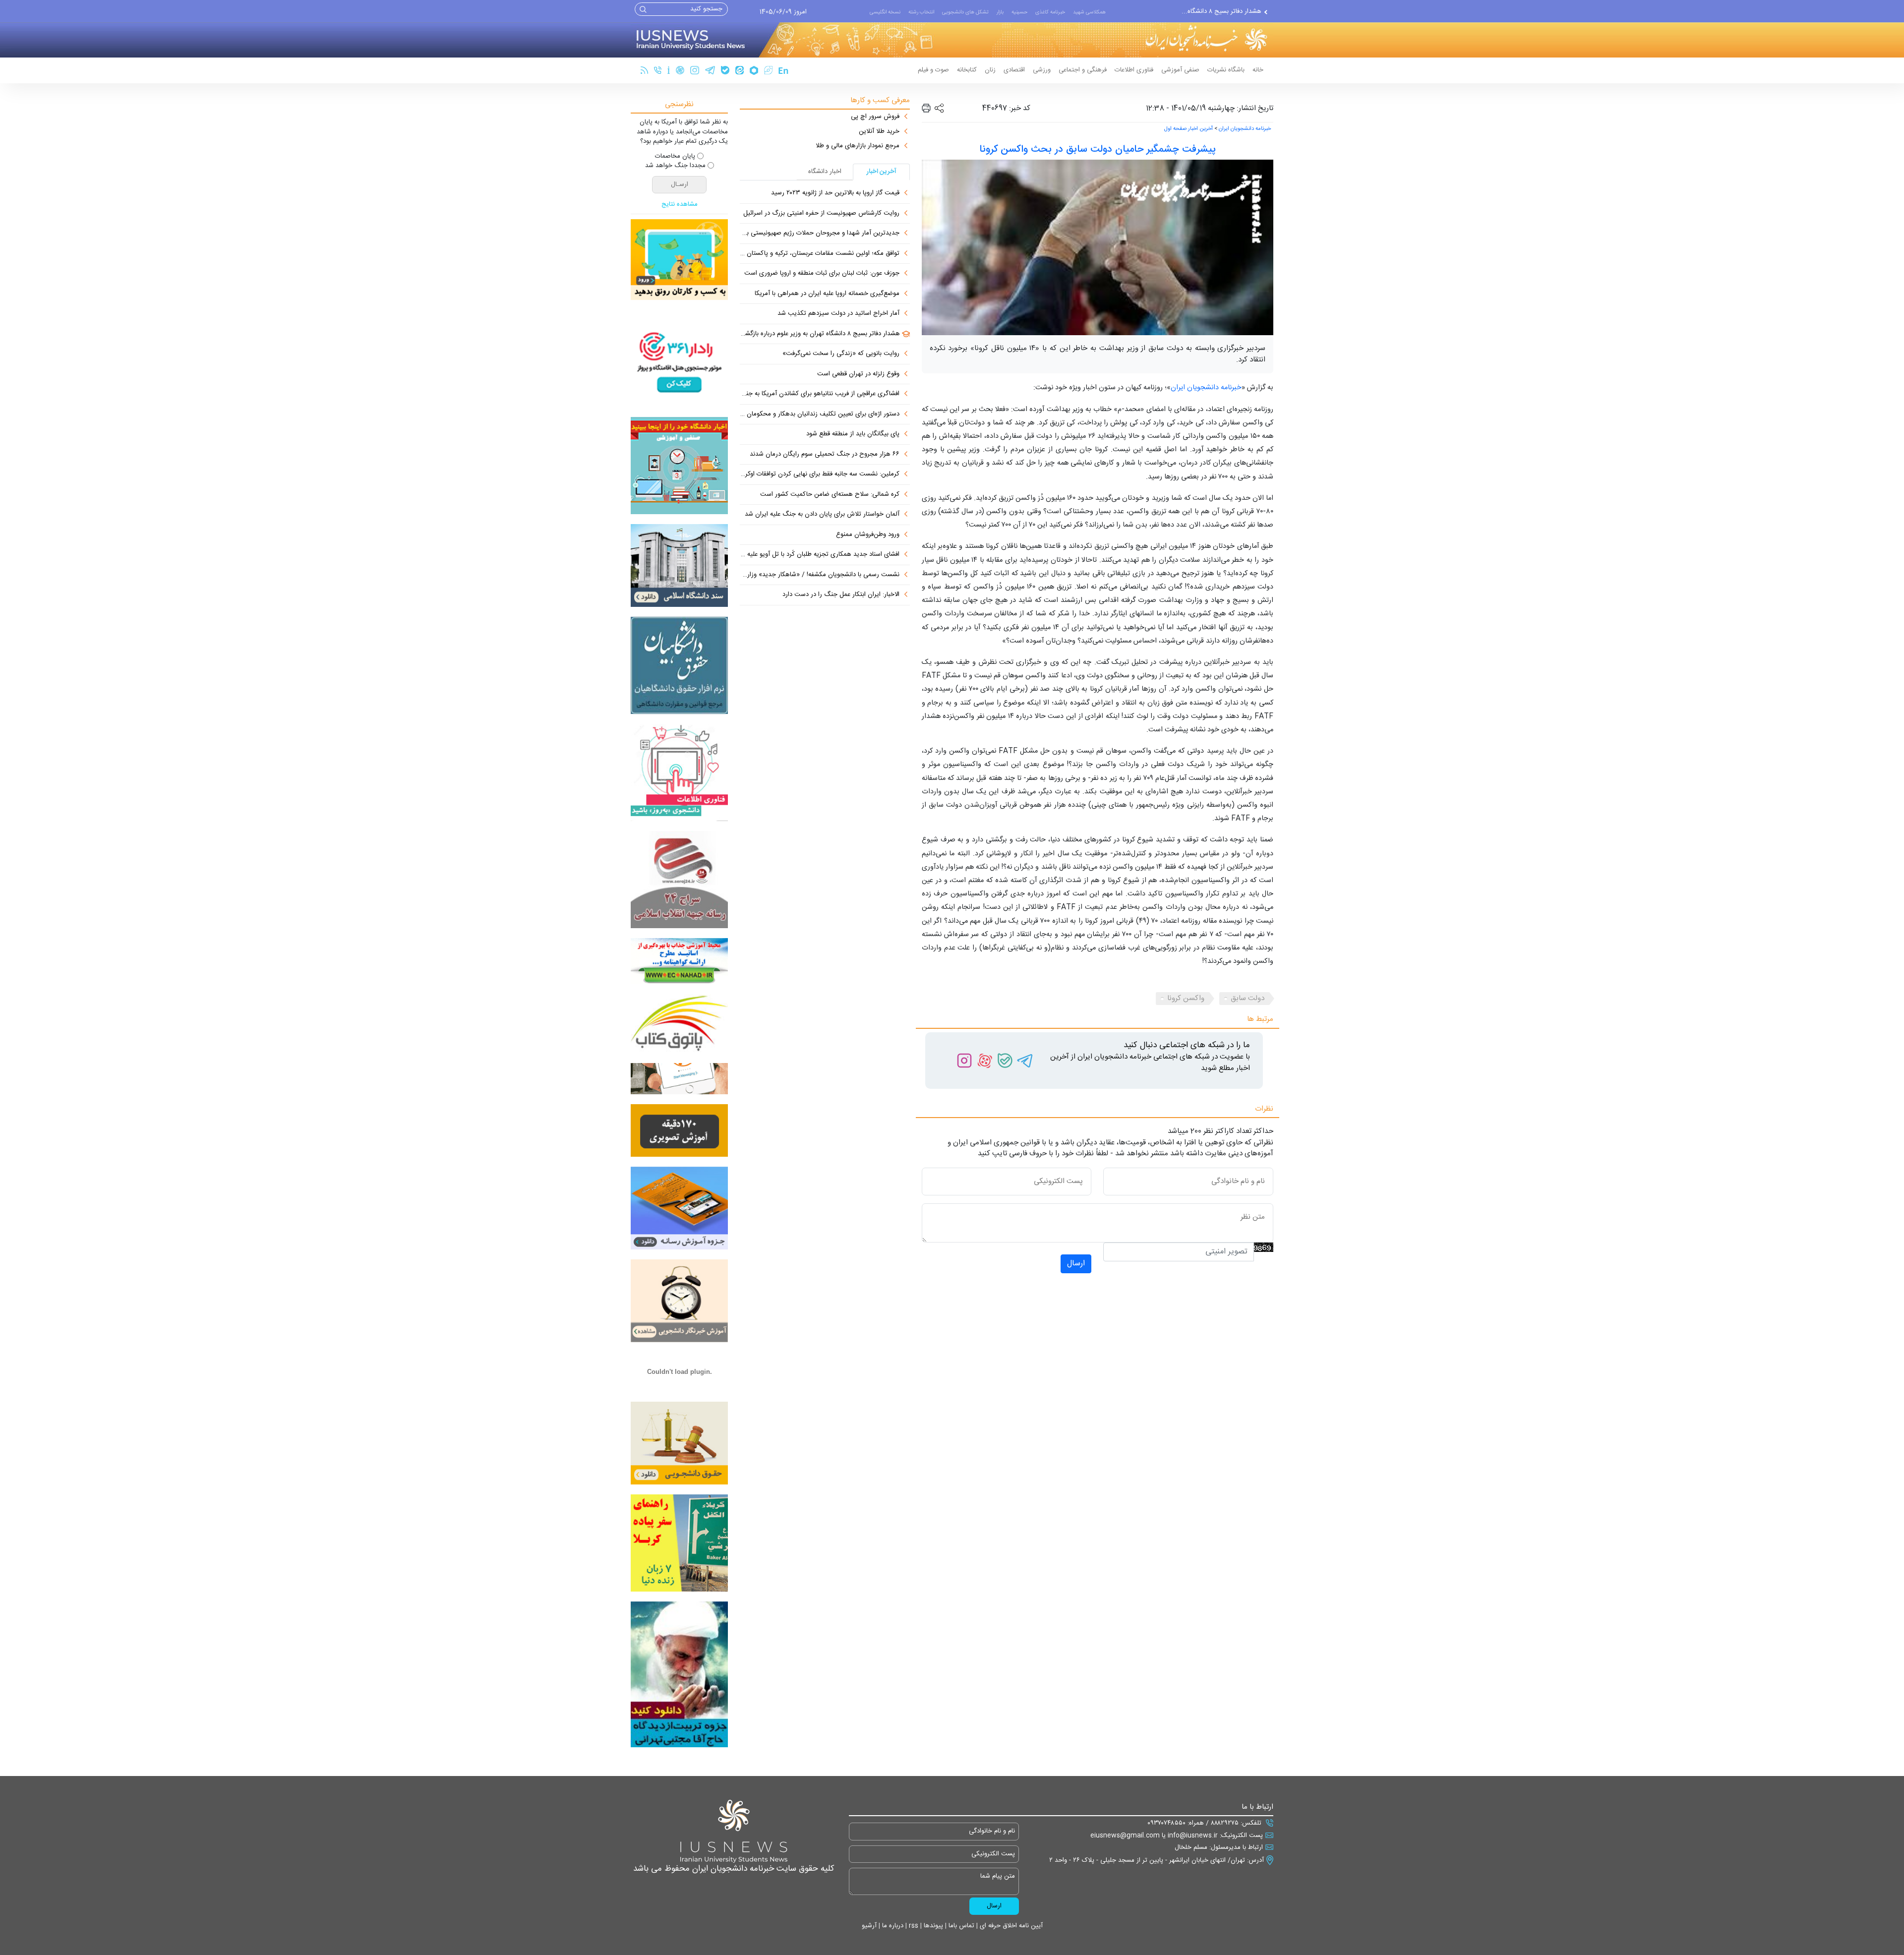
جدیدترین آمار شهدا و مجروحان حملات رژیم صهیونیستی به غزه (820, 234)
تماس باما (960, 1926)
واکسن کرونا (1186, 998)
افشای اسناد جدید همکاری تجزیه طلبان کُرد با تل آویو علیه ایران (820, 555)
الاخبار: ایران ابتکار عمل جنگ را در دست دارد (841, 595)
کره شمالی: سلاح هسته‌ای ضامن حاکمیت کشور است (830, 495)
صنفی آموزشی (1180, 70)
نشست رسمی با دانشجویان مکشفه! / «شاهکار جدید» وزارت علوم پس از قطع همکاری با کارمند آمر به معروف (820, 575)
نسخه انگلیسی (885, 12)
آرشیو (869, 1926)
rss (913, 1926)
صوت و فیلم (933, 70)
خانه (1258, 70)
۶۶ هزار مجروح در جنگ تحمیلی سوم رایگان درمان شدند (825, 455)
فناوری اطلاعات (1134, 70)
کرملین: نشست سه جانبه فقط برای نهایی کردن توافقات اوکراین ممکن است (820, 474)
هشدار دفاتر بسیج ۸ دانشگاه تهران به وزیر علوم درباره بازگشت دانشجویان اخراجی (820, 334)
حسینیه (1019, 12)
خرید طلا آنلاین (879, 132)
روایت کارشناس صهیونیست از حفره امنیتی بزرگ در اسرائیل (821, 214)
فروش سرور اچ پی (875, 117)
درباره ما (892, 1926)
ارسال (1076, 1264)
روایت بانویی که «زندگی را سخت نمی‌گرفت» (841, 354)
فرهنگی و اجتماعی (1083, 70)
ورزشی (1042, 70)
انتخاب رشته (921, 12)
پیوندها (932, 1926)
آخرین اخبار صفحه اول (1189, 129)
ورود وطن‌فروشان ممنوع (868, 535)
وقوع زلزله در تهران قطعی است (858, 374)
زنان (990, 70)
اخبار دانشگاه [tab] (825, 172)
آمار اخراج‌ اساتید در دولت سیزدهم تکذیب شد (838, 314)
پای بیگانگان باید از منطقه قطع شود (853, 434)
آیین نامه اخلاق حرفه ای (1010, 1926)
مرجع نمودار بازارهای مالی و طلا (858, 146)
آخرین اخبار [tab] (882, 172)
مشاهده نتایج (680, 205)
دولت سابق (1248, 998)
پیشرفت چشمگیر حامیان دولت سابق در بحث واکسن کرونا (1098, 149)
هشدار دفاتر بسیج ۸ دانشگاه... (1221, 11)
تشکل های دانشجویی (965, 12)
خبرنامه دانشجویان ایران (1245, 129)
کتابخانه (967, 70)
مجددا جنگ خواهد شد (675, 166)
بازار (1000, 12)
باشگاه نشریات (1226, 70)
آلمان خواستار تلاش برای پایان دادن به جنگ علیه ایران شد (822, 515)
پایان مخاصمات (675, 157)
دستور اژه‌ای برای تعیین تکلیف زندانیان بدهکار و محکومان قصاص (820, 415)
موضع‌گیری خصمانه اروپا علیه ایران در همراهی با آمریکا (827, 294)
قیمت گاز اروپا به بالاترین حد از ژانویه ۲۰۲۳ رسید (835, 193)
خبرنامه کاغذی (1050, 12)
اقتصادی (1014, 70)
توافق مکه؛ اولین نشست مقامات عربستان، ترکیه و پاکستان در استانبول (820, 254)
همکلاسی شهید (1089, 12)
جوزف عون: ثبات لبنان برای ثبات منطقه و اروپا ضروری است (822, 274)
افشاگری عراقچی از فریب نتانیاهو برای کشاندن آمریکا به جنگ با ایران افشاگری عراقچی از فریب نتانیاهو (820, 394)
